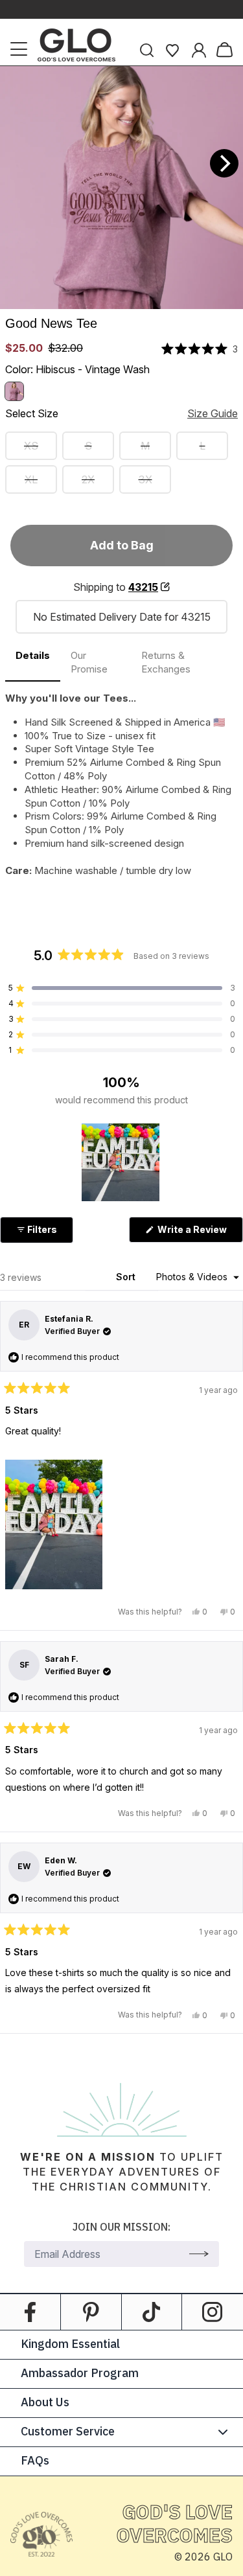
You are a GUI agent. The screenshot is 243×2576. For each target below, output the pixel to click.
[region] (122, 1162)
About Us (45, 2403)
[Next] (224, 163)
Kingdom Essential (70, 2345)
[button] (200, 349)
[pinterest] (91, 2312)
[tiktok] (152, 2312)
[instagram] (213, 2312)
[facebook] (30, 2312)
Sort (127, 1277)
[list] (121, 188)
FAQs (35, 2461)
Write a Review (199, 1233)
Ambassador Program (80, 2374)
